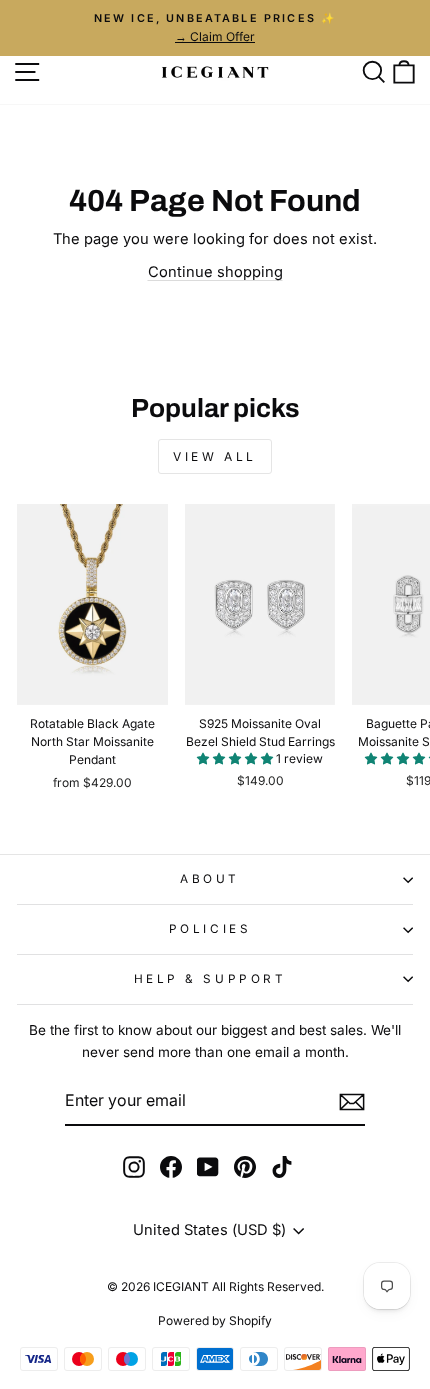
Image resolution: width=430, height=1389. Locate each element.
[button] (236, 758)
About (210, 879)
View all (215, 456)
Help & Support (210, 979)
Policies (210, 929)
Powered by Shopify (215, 1320)
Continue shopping (215, 272)
